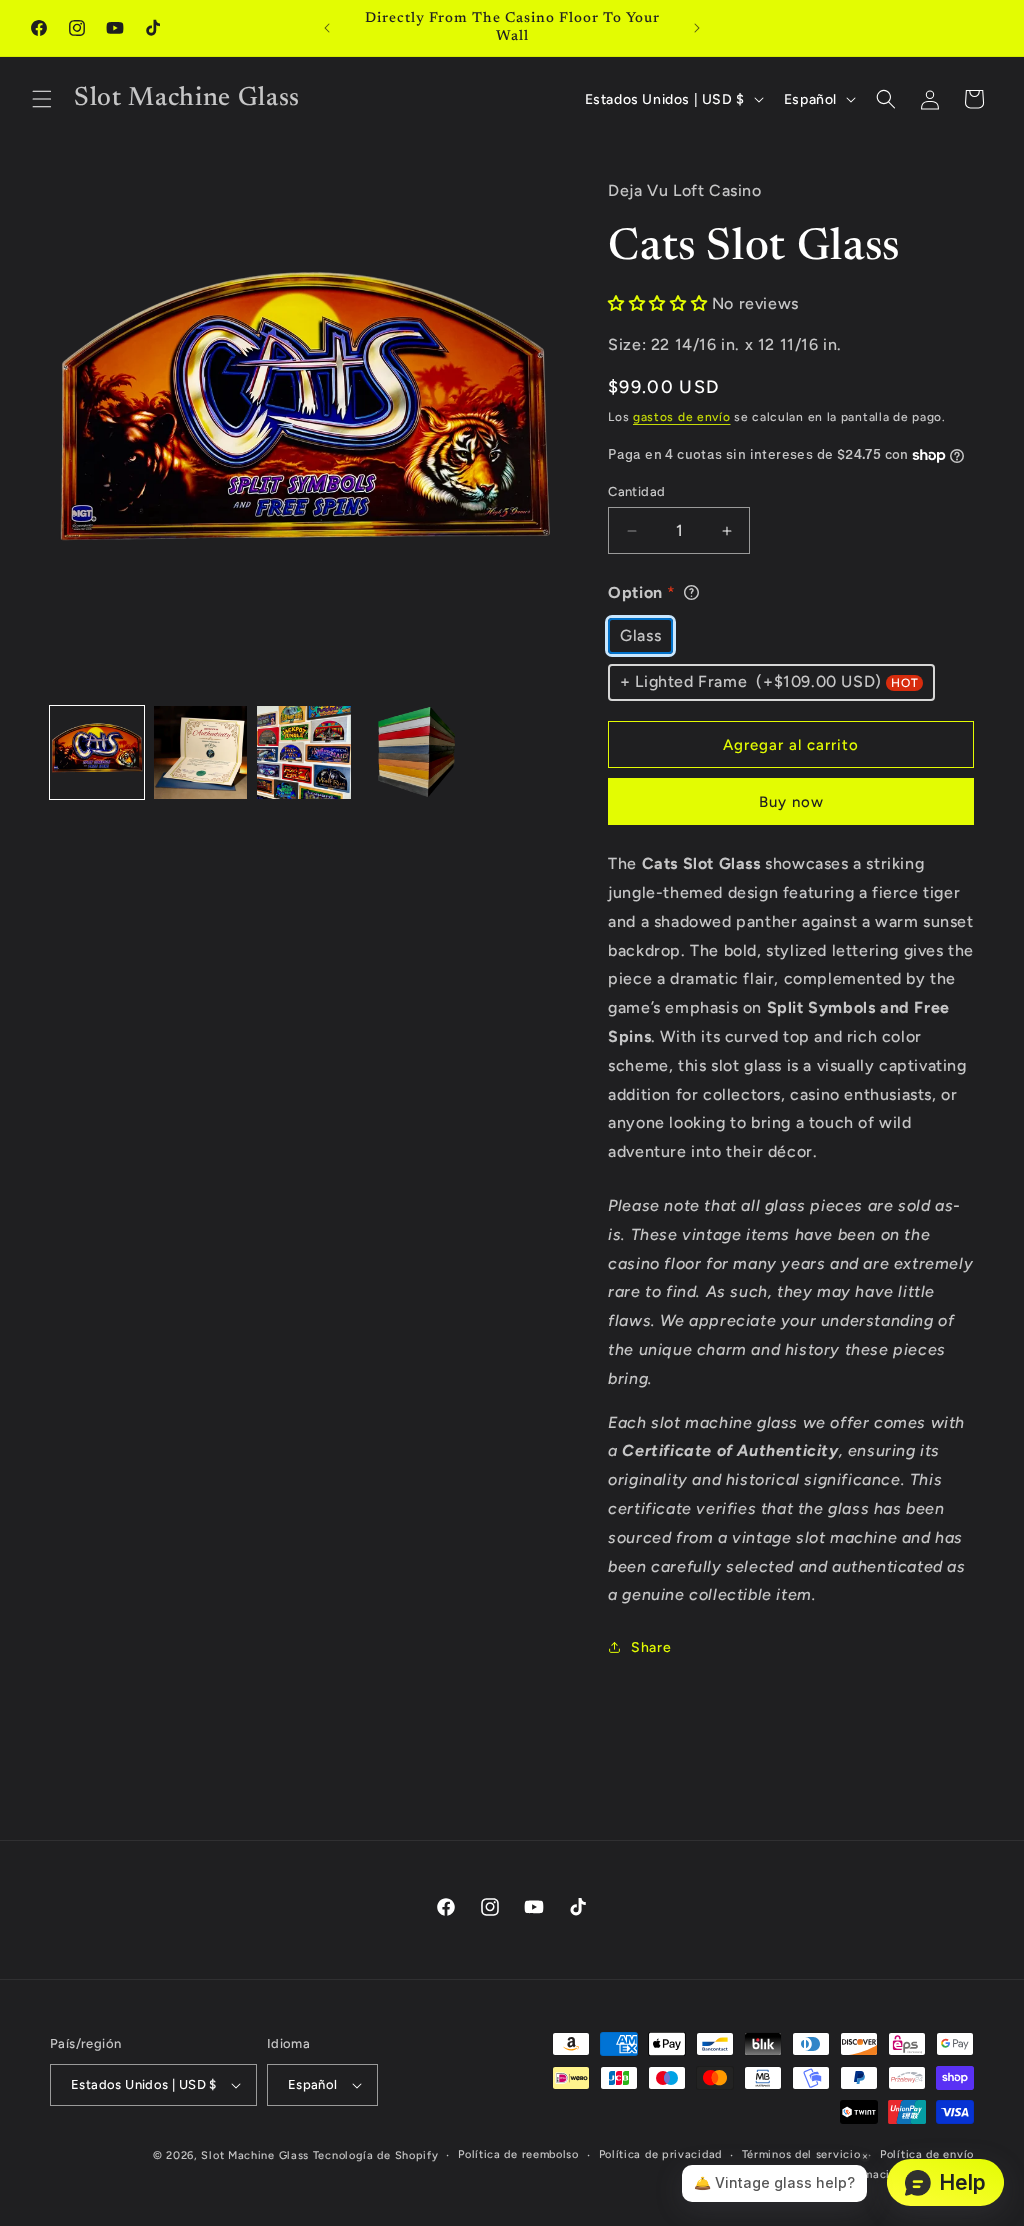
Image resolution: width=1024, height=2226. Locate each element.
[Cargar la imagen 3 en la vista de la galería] (304, 753)
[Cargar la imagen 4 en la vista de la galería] (408, 753)
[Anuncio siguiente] (697, 28)
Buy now (791, 802)
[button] (42, 99)
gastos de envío (682, 417)
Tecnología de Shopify (376, 2155)
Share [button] (651, 1647)
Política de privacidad (660, 2154)
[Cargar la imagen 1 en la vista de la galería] (97, 753)
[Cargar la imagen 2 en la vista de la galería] (201, 753)
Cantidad (636, 491)
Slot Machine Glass (255, 2155)
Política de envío (927, 2154)
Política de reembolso (518, 2154)
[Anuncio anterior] (327, 28)
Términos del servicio (801, 2154)
